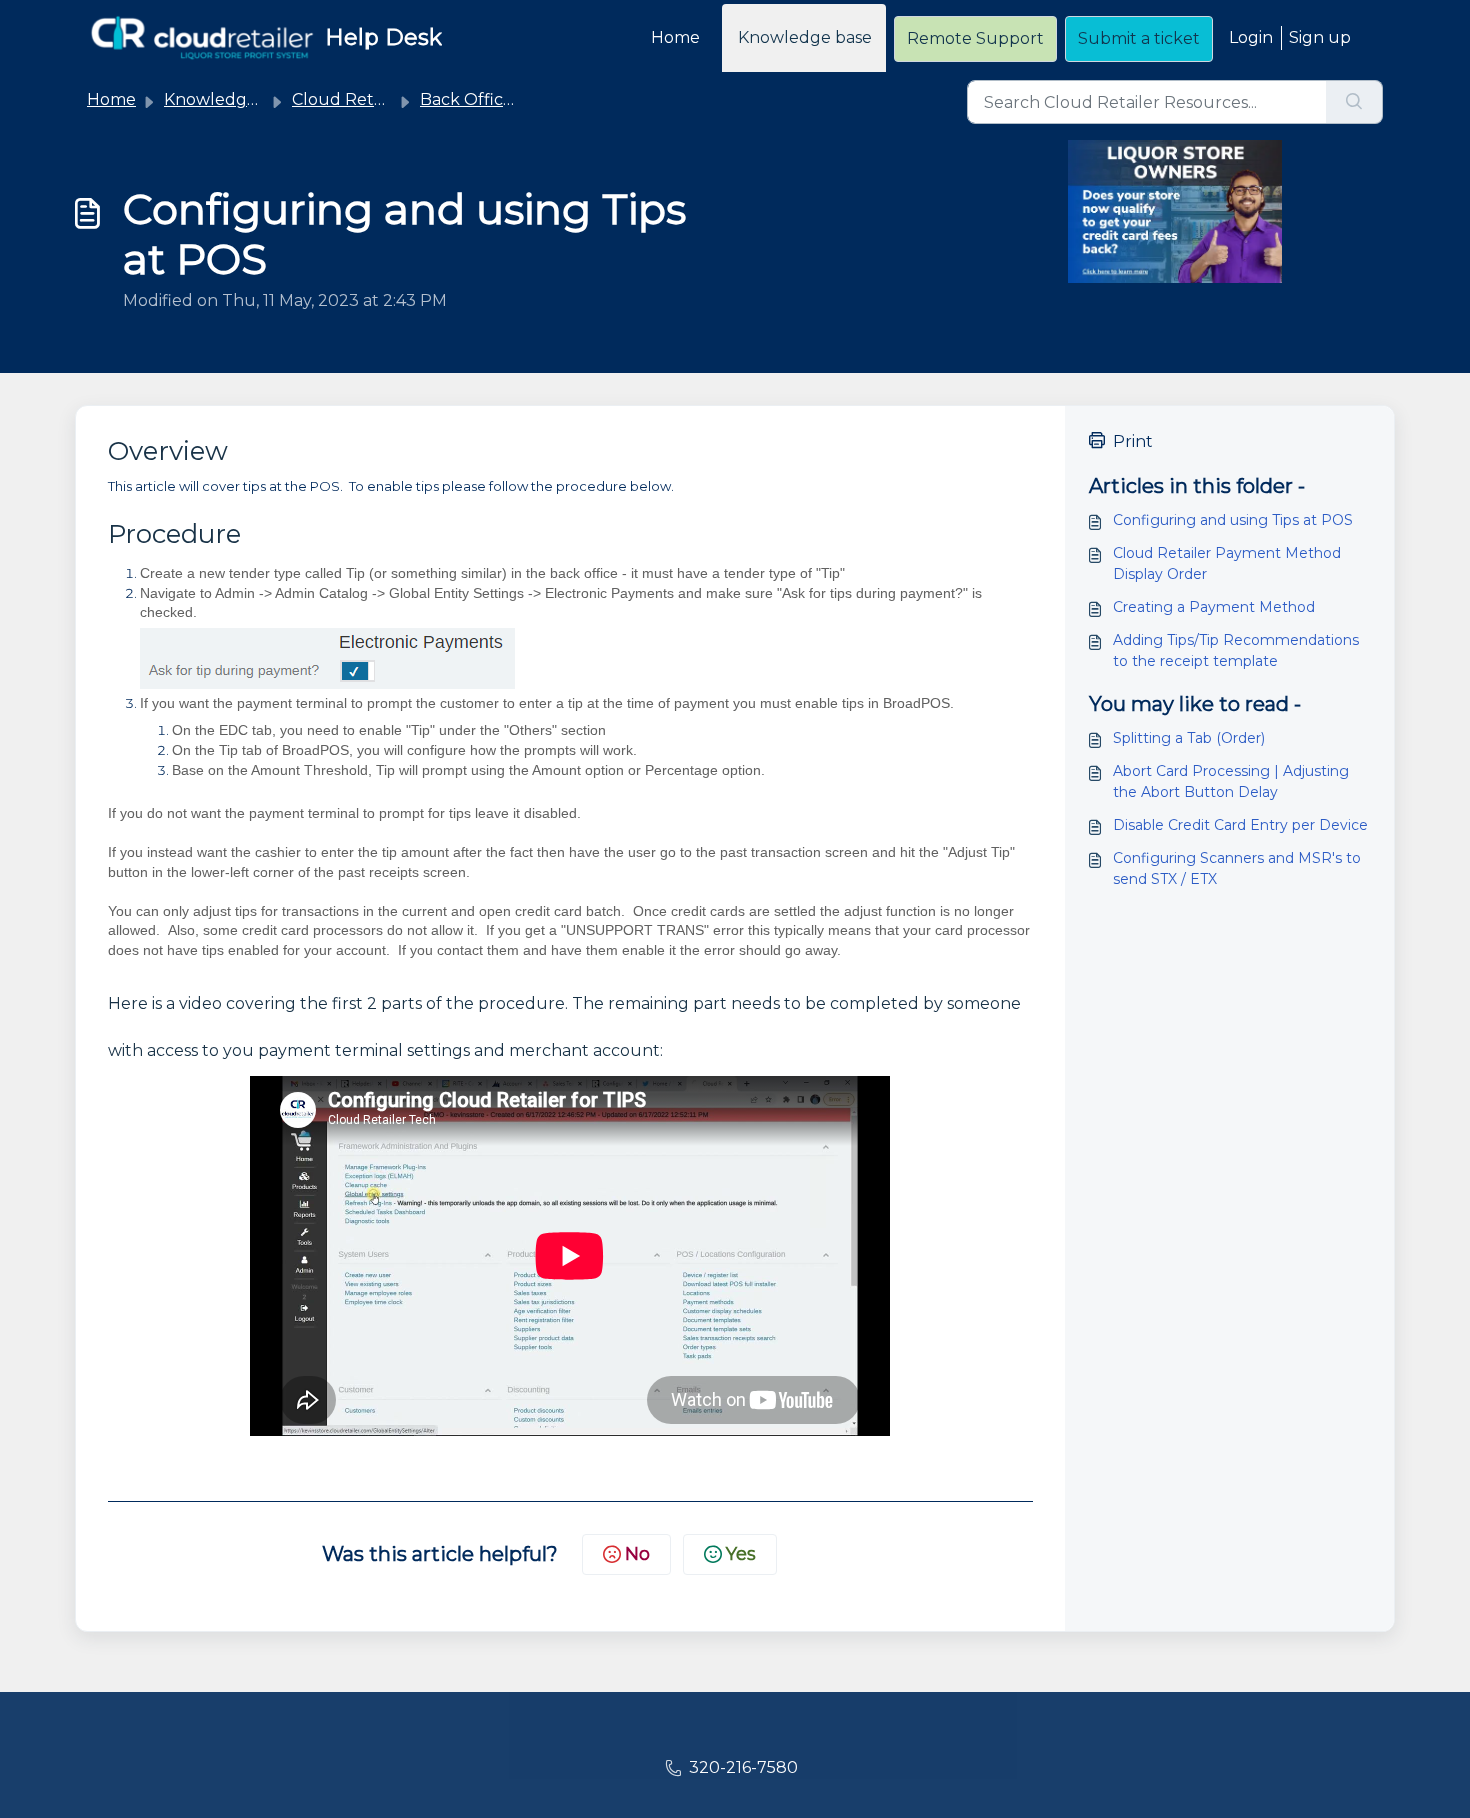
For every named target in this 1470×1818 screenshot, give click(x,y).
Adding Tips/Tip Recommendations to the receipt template (1236, 650)
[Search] (1354, 102)
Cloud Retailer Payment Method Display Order (1227, 563)
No (637, 1554)
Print (1133, 441)
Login (1251, 37)
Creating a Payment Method (1214, 607)
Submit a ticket (1139, 38)
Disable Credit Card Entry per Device (1240, 825)
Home (675, 37)
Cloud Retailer (350, 99)
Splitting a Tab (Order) (1189, 738)
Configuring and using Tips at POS (1233, 520)
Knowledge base (805, 37)
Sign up (1320, 37)
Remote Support (975, 38)
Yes (741, 1554)
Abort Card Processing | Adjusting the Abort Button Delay (1231, 781)
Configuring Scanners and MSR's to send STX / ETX (1237, 868)
